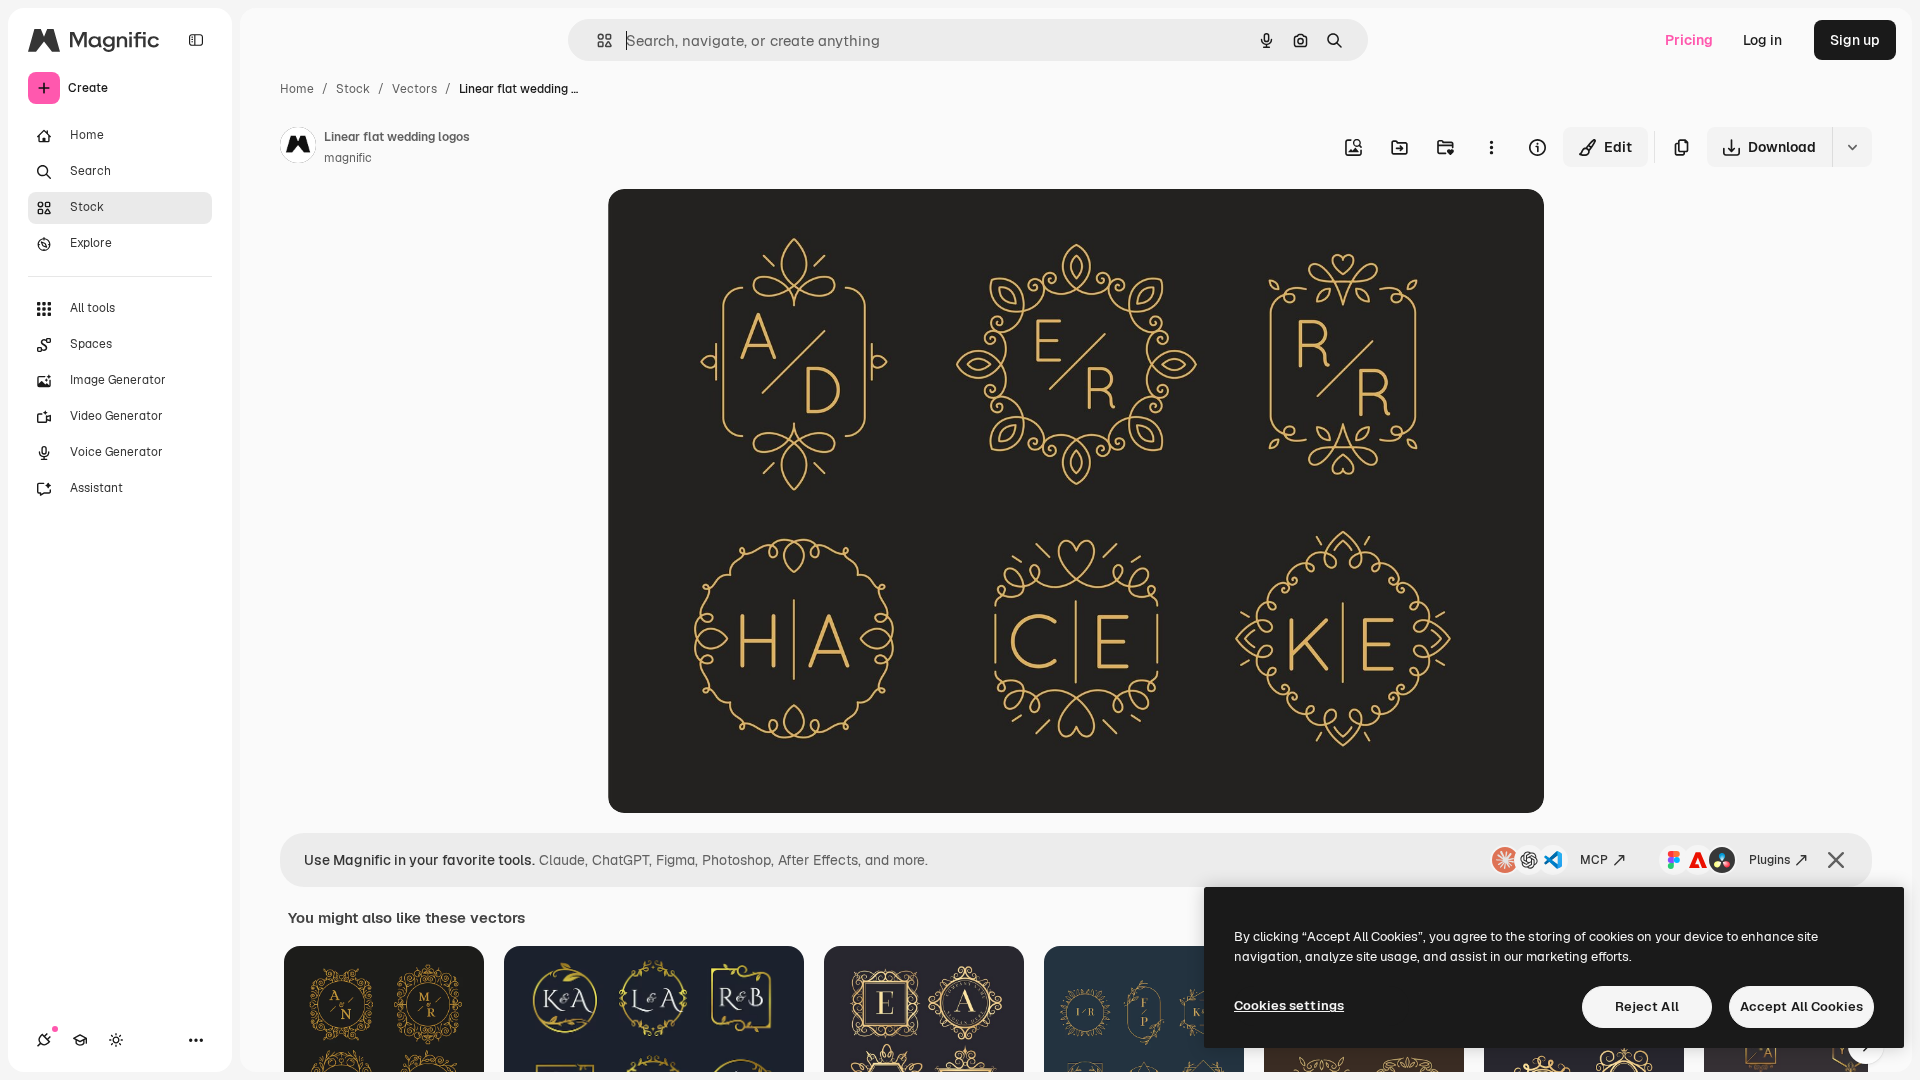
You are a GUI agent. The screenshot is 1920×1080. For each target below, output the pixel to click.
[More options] (1491, 147)
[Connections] (44, 1040)
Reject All (1647, 1006)
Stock (353, 89)
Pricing (1689, 40)
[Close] (1836, 860)
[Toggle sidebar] (196, 40)
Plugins (1769, 860)
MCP (1594, 860)
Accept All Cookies (1801, 1006)
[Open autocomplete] (596, 40)
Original (736, 227)
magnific (348, 158)
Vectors (414, 89)
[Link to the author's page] (298, 148)
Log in (1762, 40)
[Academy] (80, 1040)
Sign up (1855, 40)
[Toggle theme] (116, 1040)
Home (297, 89)
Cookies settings (1289, 1005)
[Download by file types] (1852, 147)
